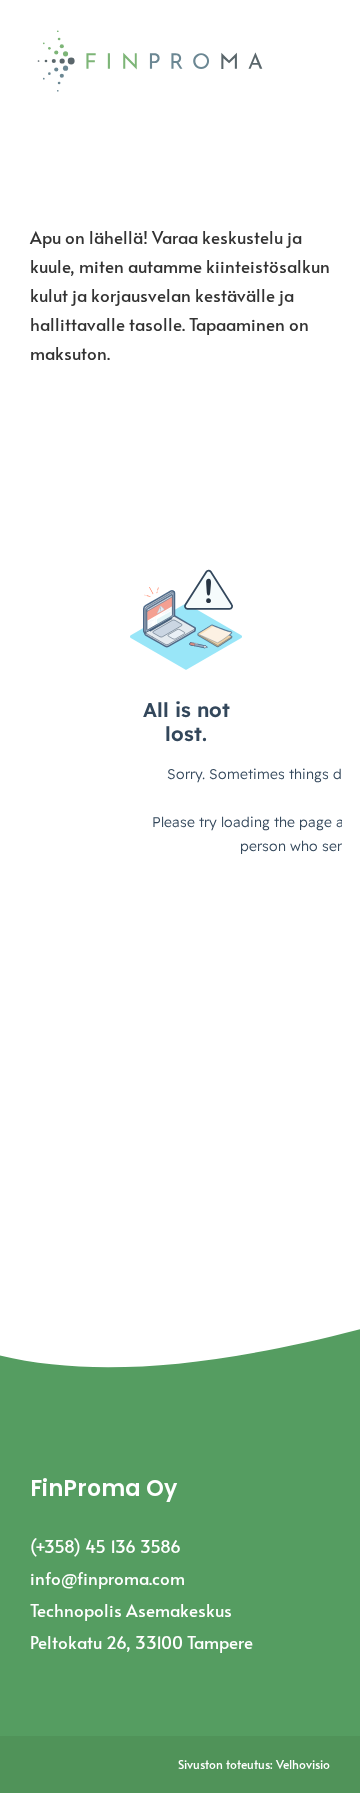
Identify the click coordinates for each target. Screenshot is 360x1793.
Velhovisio (303, 1764)
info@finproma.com (107, 1578)
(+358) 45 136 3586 (105, 1546)
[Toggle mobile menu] (322, 66)
